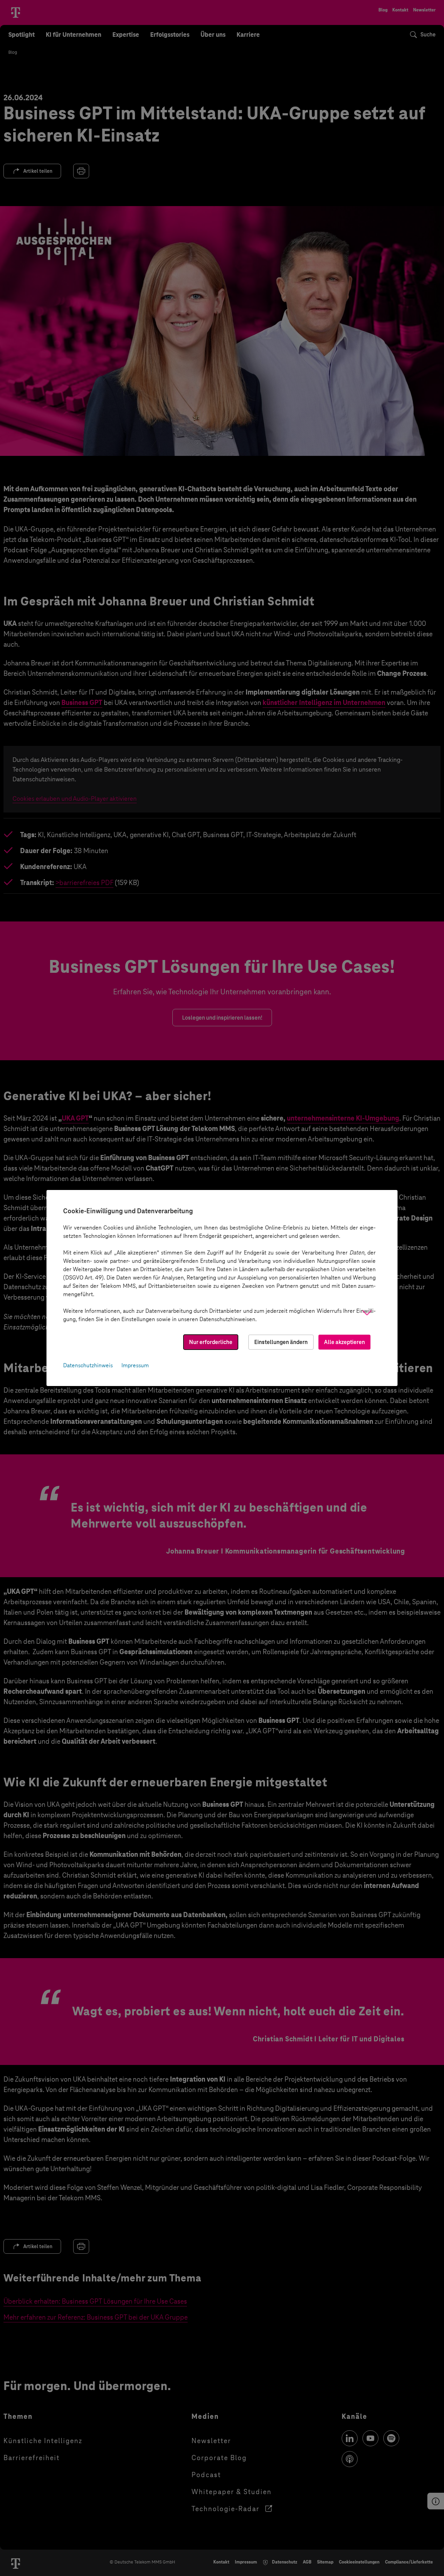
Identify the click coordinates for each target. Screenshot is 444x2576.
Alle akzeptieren (344, 1342)
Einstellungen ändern (281, 1342)
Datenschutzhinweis (88, 1365)
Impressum (135, 1365)
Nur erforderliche (211, 1342)
